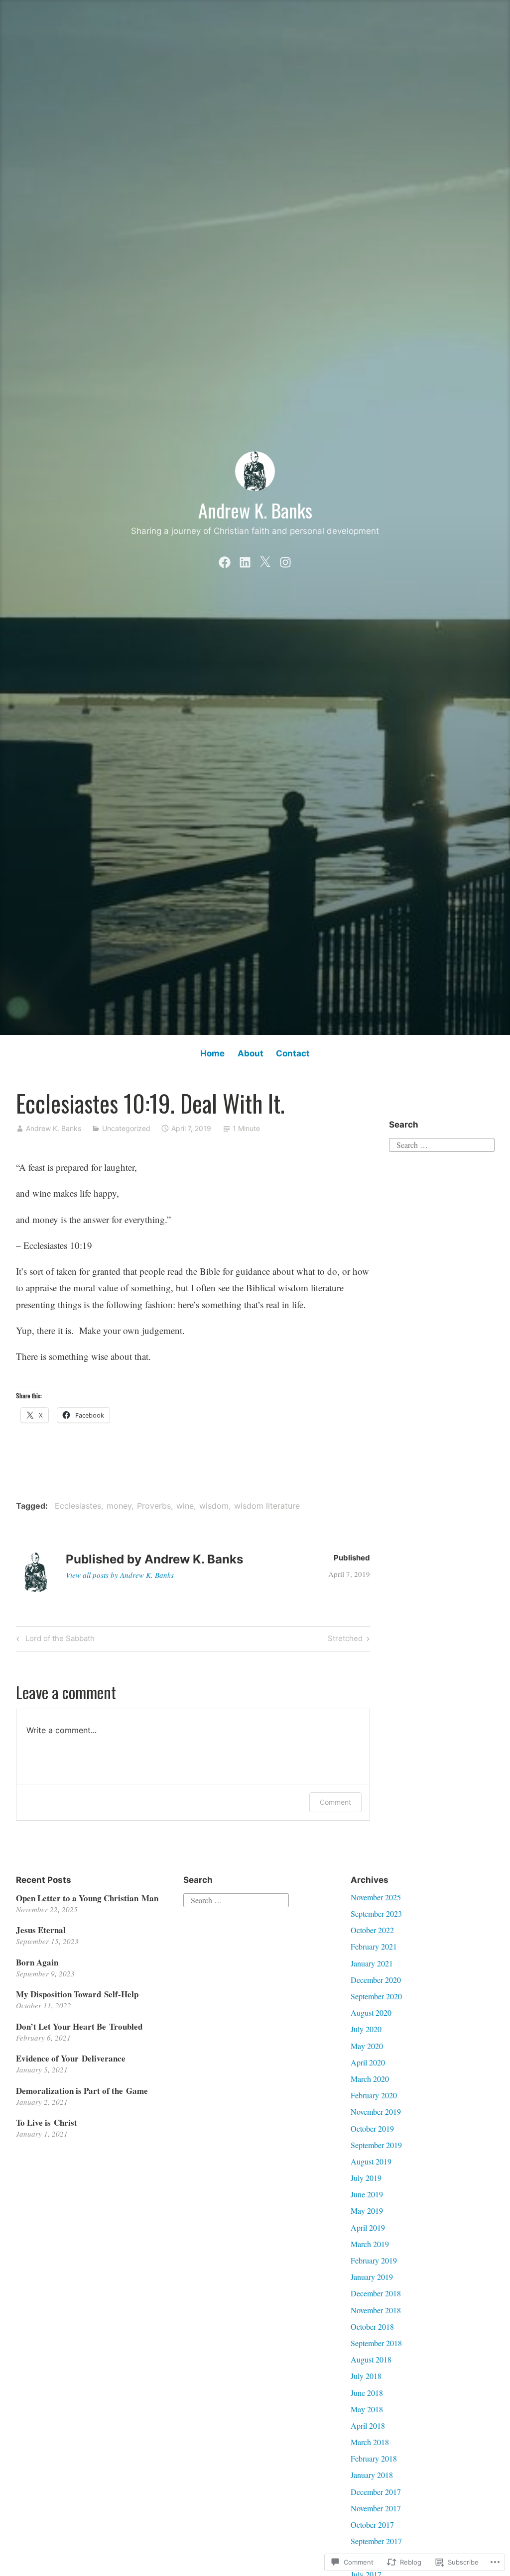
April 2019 (368, 2227)
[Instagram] (285, 560)
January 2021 (372, 1963)
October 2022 (372, 1930)
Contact (293, 1053)
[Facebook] (225, 560)
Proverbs (154, 1506)
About (251, 1053)
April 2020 (368, 2062)
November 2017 (376, 2508)
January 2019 (372, 2277)
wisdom (214, 1506)
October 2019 (372, 2128)
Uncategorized (126, 1128)
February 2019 (374, 2260)
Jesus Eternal (41, 1930)
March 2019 (370, 2244)
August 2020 (371, 2012)
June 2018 (367, 2393)
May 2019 (367, 2211)
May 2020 (367, 2046)
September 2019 (376, 2145)
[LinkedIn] (245, 560)
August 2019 (371, 2161)
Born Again (37, 1962)
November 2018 (376, 2310)
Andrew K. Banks (255, 510)
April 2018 (368, 2425)
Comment (335, 1802)
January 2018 (372, 2475)
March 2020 (370, 2079)
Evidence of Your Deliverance (71, 2058)
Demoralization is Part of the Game (82, 2091)
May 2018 (367, 2409)
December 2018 (376, 2293)
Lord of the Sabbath (54, 1640)
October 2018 (372, 2326)
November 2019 (376, 2112)
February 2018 (374, 2458)
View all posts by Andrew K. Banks (120, 1575)
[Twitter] (265, 560)
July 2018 (366, 2376)
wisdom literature (267, 1506)
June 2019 (367, 2194)
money (119, 1506)
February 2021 (374, 1946)
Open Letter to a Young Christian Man (87, 1898)
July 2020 (366, 2029)
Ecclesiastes (78, 1506)
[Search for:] (442, 1144)
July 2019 (366, 2178)
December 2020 (376, 1980)
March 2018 (370, 2442)
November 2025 (376, 1897)
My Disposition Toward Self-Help (77, 1994)
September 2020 (376, 1996)
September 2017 (376, 2541)
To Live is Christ (47, 2122)
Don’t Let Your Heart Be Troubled (79, 2026)
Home (212, 1053)
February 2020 (374, 2095)
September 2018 (376, 2343)
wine (185, 1506)
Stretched (345, 1640)
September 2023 (376, 1913)
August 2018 (371, 2359)
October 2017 (372, 2524)
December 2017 (376, 2492)
